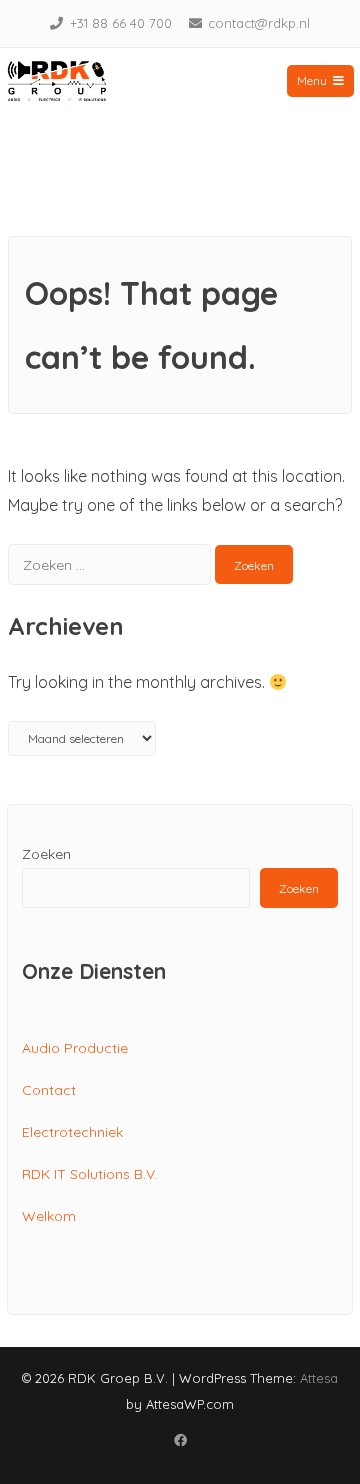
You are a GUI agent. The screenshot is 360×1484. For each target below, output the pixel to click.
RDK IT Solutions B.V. (90, 1174)
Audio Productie (75, 1048)
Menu (312, 80)
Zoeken (46, 854)
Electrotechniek (72, 1132)
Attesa (319, 1378)
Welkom (49, 1216)
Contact (49, 1090)
